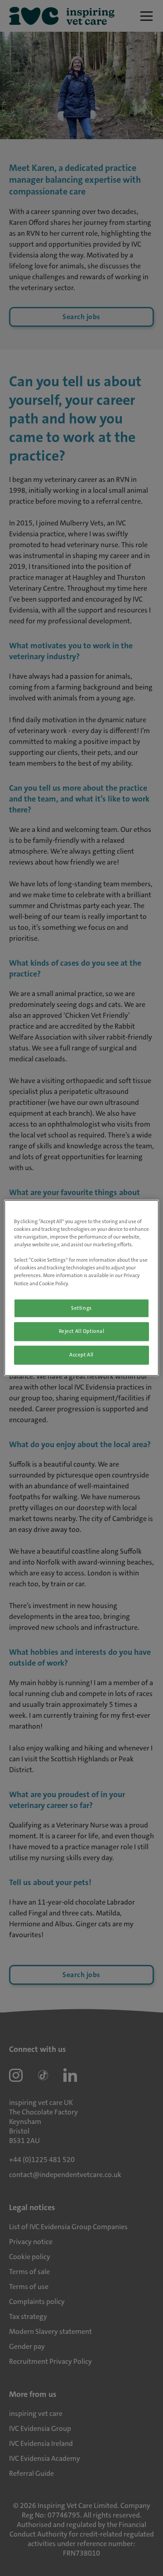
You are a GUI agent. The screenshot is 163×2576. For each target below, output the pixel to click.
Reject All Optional (82, 1332)
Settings (81, 1308)
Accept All (81, 1355)
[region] (81, 1288)
